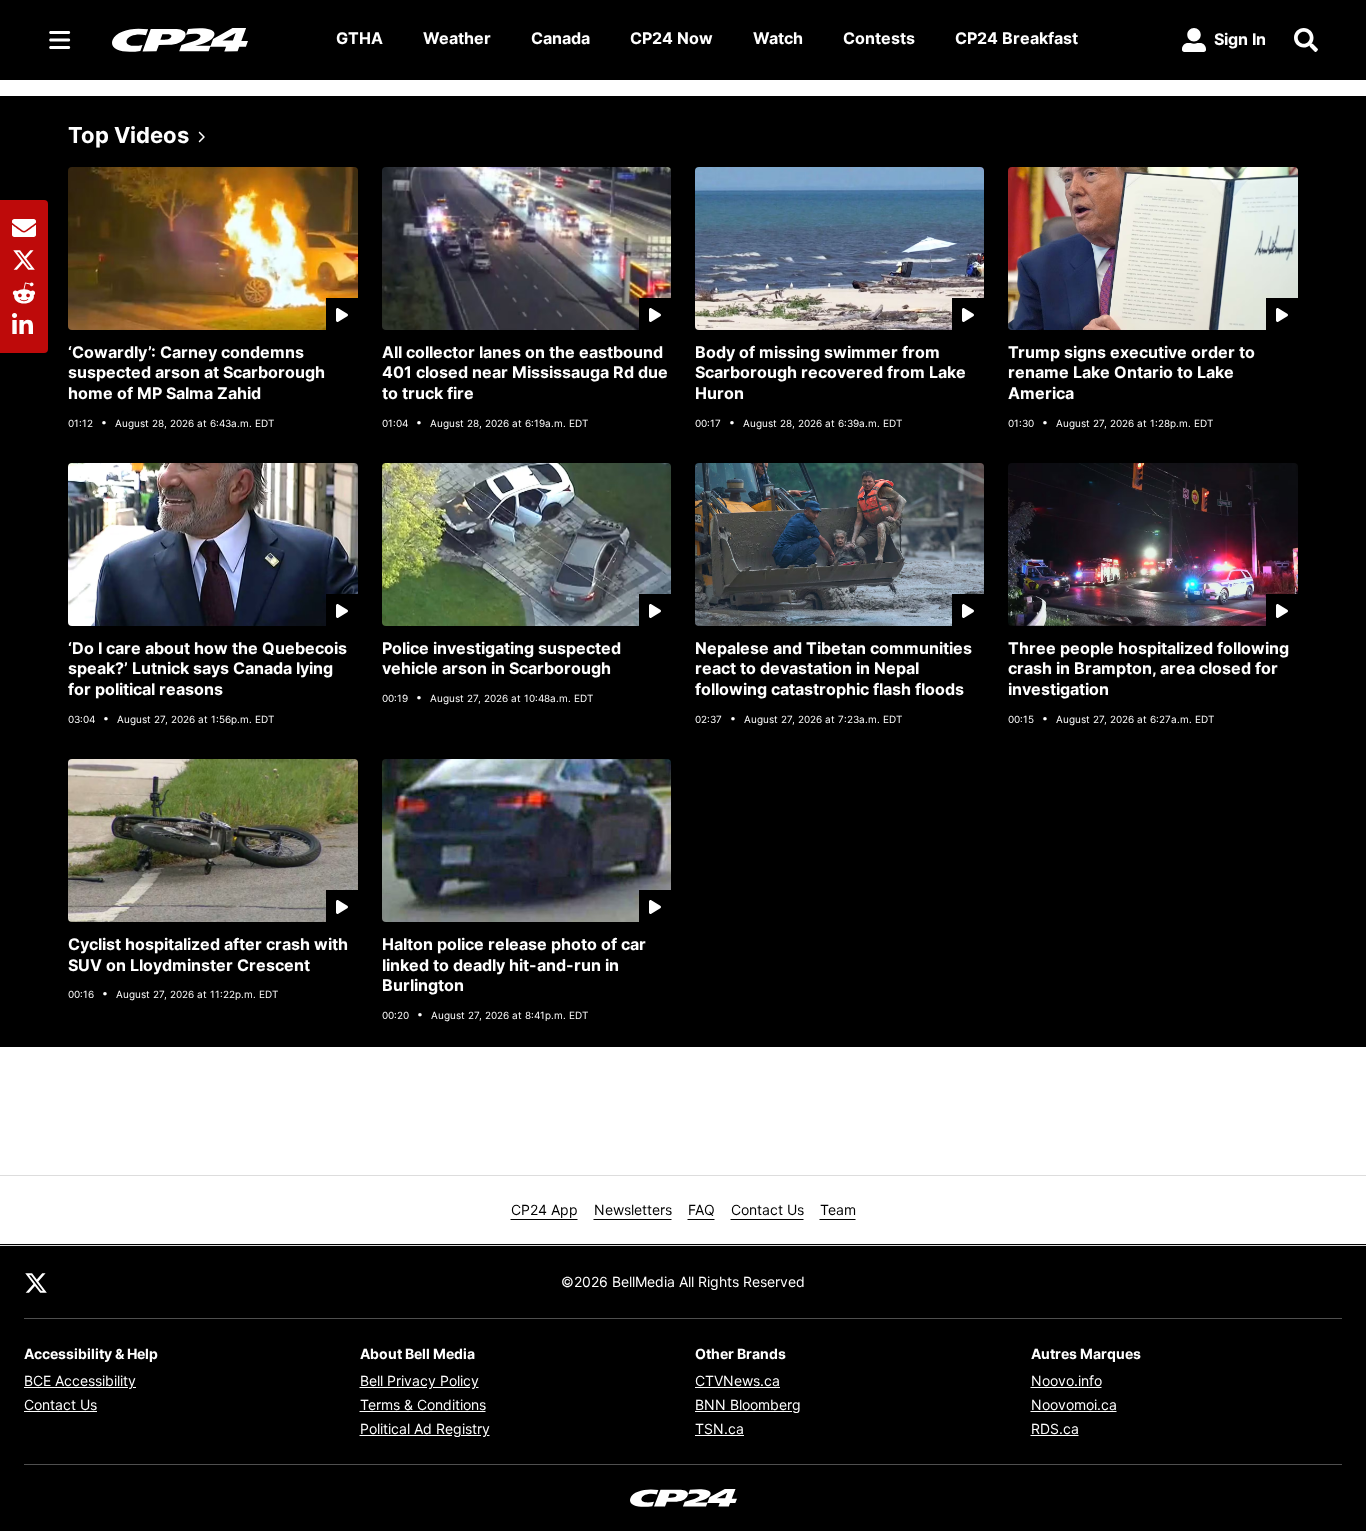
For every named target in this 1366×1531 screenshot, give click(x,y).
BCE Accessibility (80, 1380)
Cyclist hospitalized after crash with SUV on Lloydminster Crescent (208, 954)
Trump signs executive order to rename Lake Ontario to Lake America (1131, 373)
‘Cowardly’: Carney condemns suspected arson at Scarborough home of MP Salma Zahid (196, 373)
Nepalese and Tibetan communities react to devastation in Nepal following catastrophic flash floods (833, 669)
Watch (778, 38)
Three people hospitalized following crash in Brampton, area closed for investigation (1148, 669)
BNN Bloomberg (748, 1404)
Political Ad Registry (425, 1428)
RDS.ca (1055, 1428)
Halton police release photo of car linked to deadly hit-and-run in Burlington (514, 965)
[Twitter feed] (36, 1282)
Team (838, 1209)
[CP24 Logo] (208, 39)
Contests (879, 38)
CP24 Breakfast (1016, 38)
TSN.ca (719, 1428)
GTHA (359, 38)
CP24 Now (671, 38)
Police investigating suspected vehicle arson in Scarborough (501, 658)
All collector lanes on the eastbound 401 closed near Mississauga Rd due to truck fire (525, 373)
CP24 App (544, 1209)
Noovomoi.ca (1074, 1404)
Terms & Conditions (423, 1404)
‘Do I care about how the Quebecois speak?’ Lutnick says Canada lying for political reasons (207, 669)
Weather (457, 38)
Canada (560, 38)
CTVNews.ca (737, 1380)
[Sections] (60, 40)
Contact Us (767, 1209)
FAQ (701, 1209)
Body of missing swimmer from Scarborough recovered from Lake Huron (830, 373)
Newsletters (633, 1209)
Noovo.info (1066, 1380)
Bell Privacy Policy (419, 1380)
